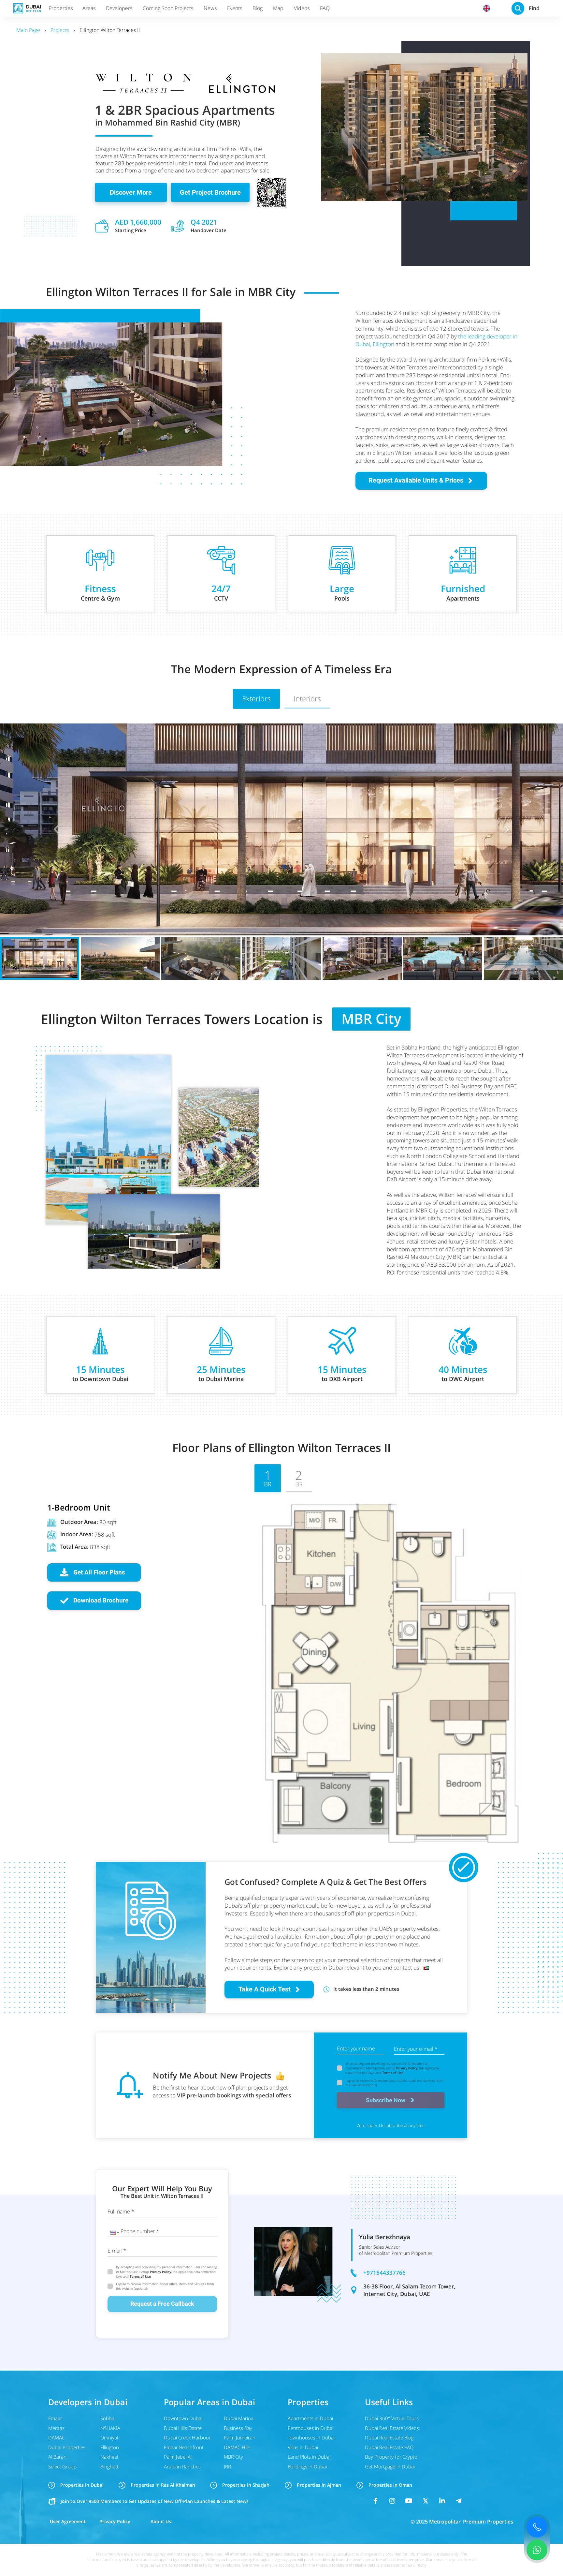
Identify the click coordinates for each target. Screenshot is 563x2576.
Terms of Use (393, 2073)
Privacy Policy (407, 2068)
